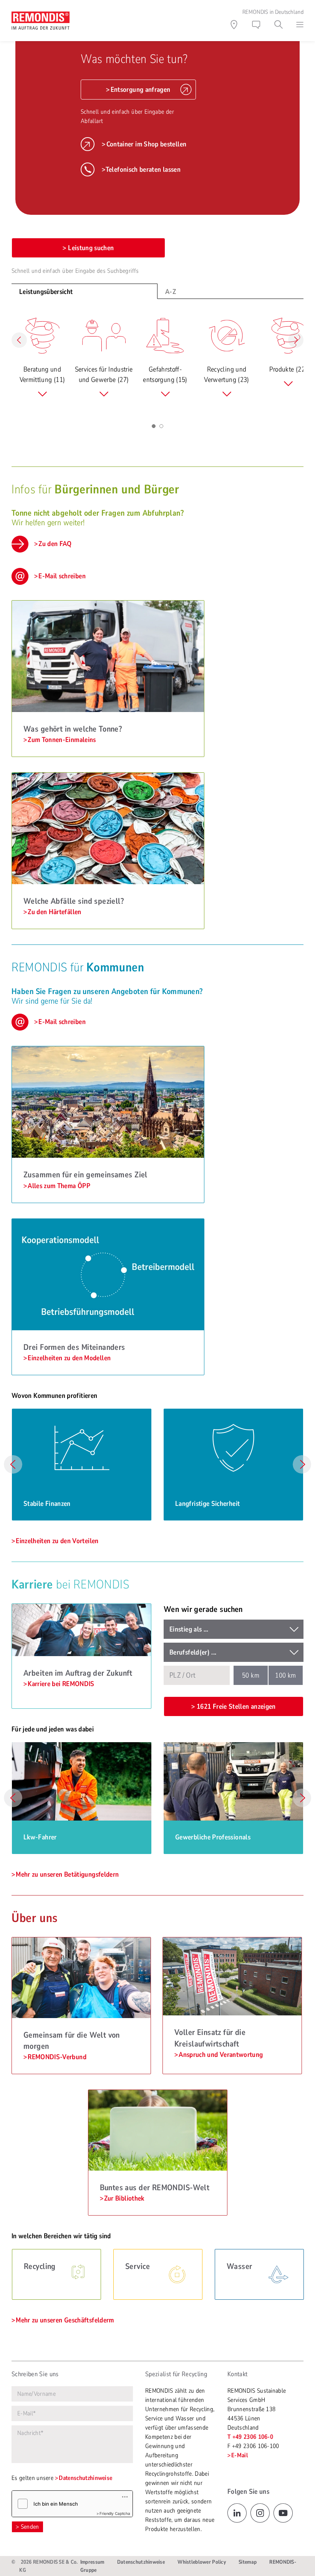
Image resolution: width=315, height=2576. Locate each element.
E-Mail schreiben (62, 576)
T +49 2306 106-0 (250, 2437)
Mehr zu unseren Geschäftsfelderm (65, 2320)
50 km (251, 1675)
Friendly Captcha (115, 2513)
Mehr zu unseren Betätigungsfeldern (67, 1874)
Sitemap (248, 2562)
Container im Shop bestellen (146, 144)
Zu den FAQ (55, 544)
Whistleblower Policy (202, 2562)
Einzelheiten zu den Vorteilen (57, 1541)
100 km (285, 1675)
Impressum (92, 2562)
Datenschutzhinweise (85, 2478)
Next (302, 1464)
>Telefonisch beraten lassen (141, 169)
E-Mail (240, 2455)
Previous (13, 1464)
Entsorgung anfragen (141, 90)
